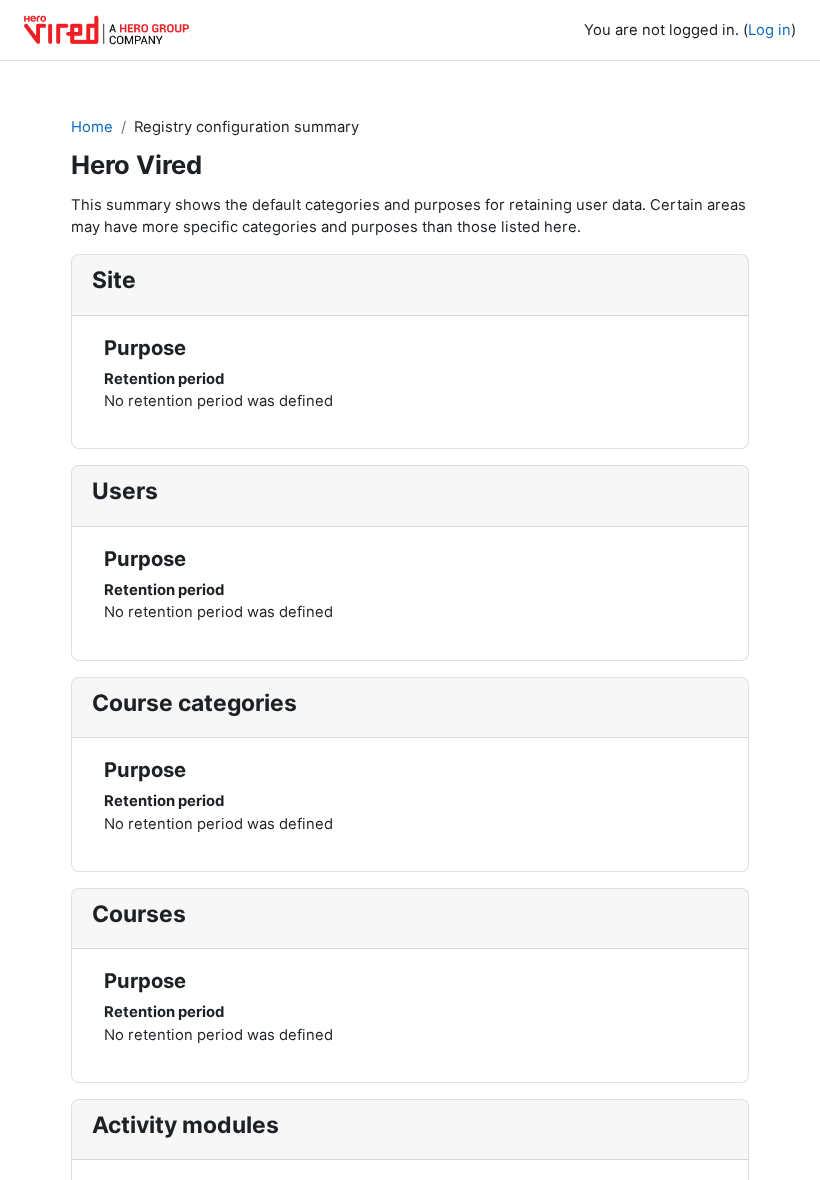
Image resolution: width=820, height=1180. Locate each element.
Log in (769, 30)
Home (92, 127)
